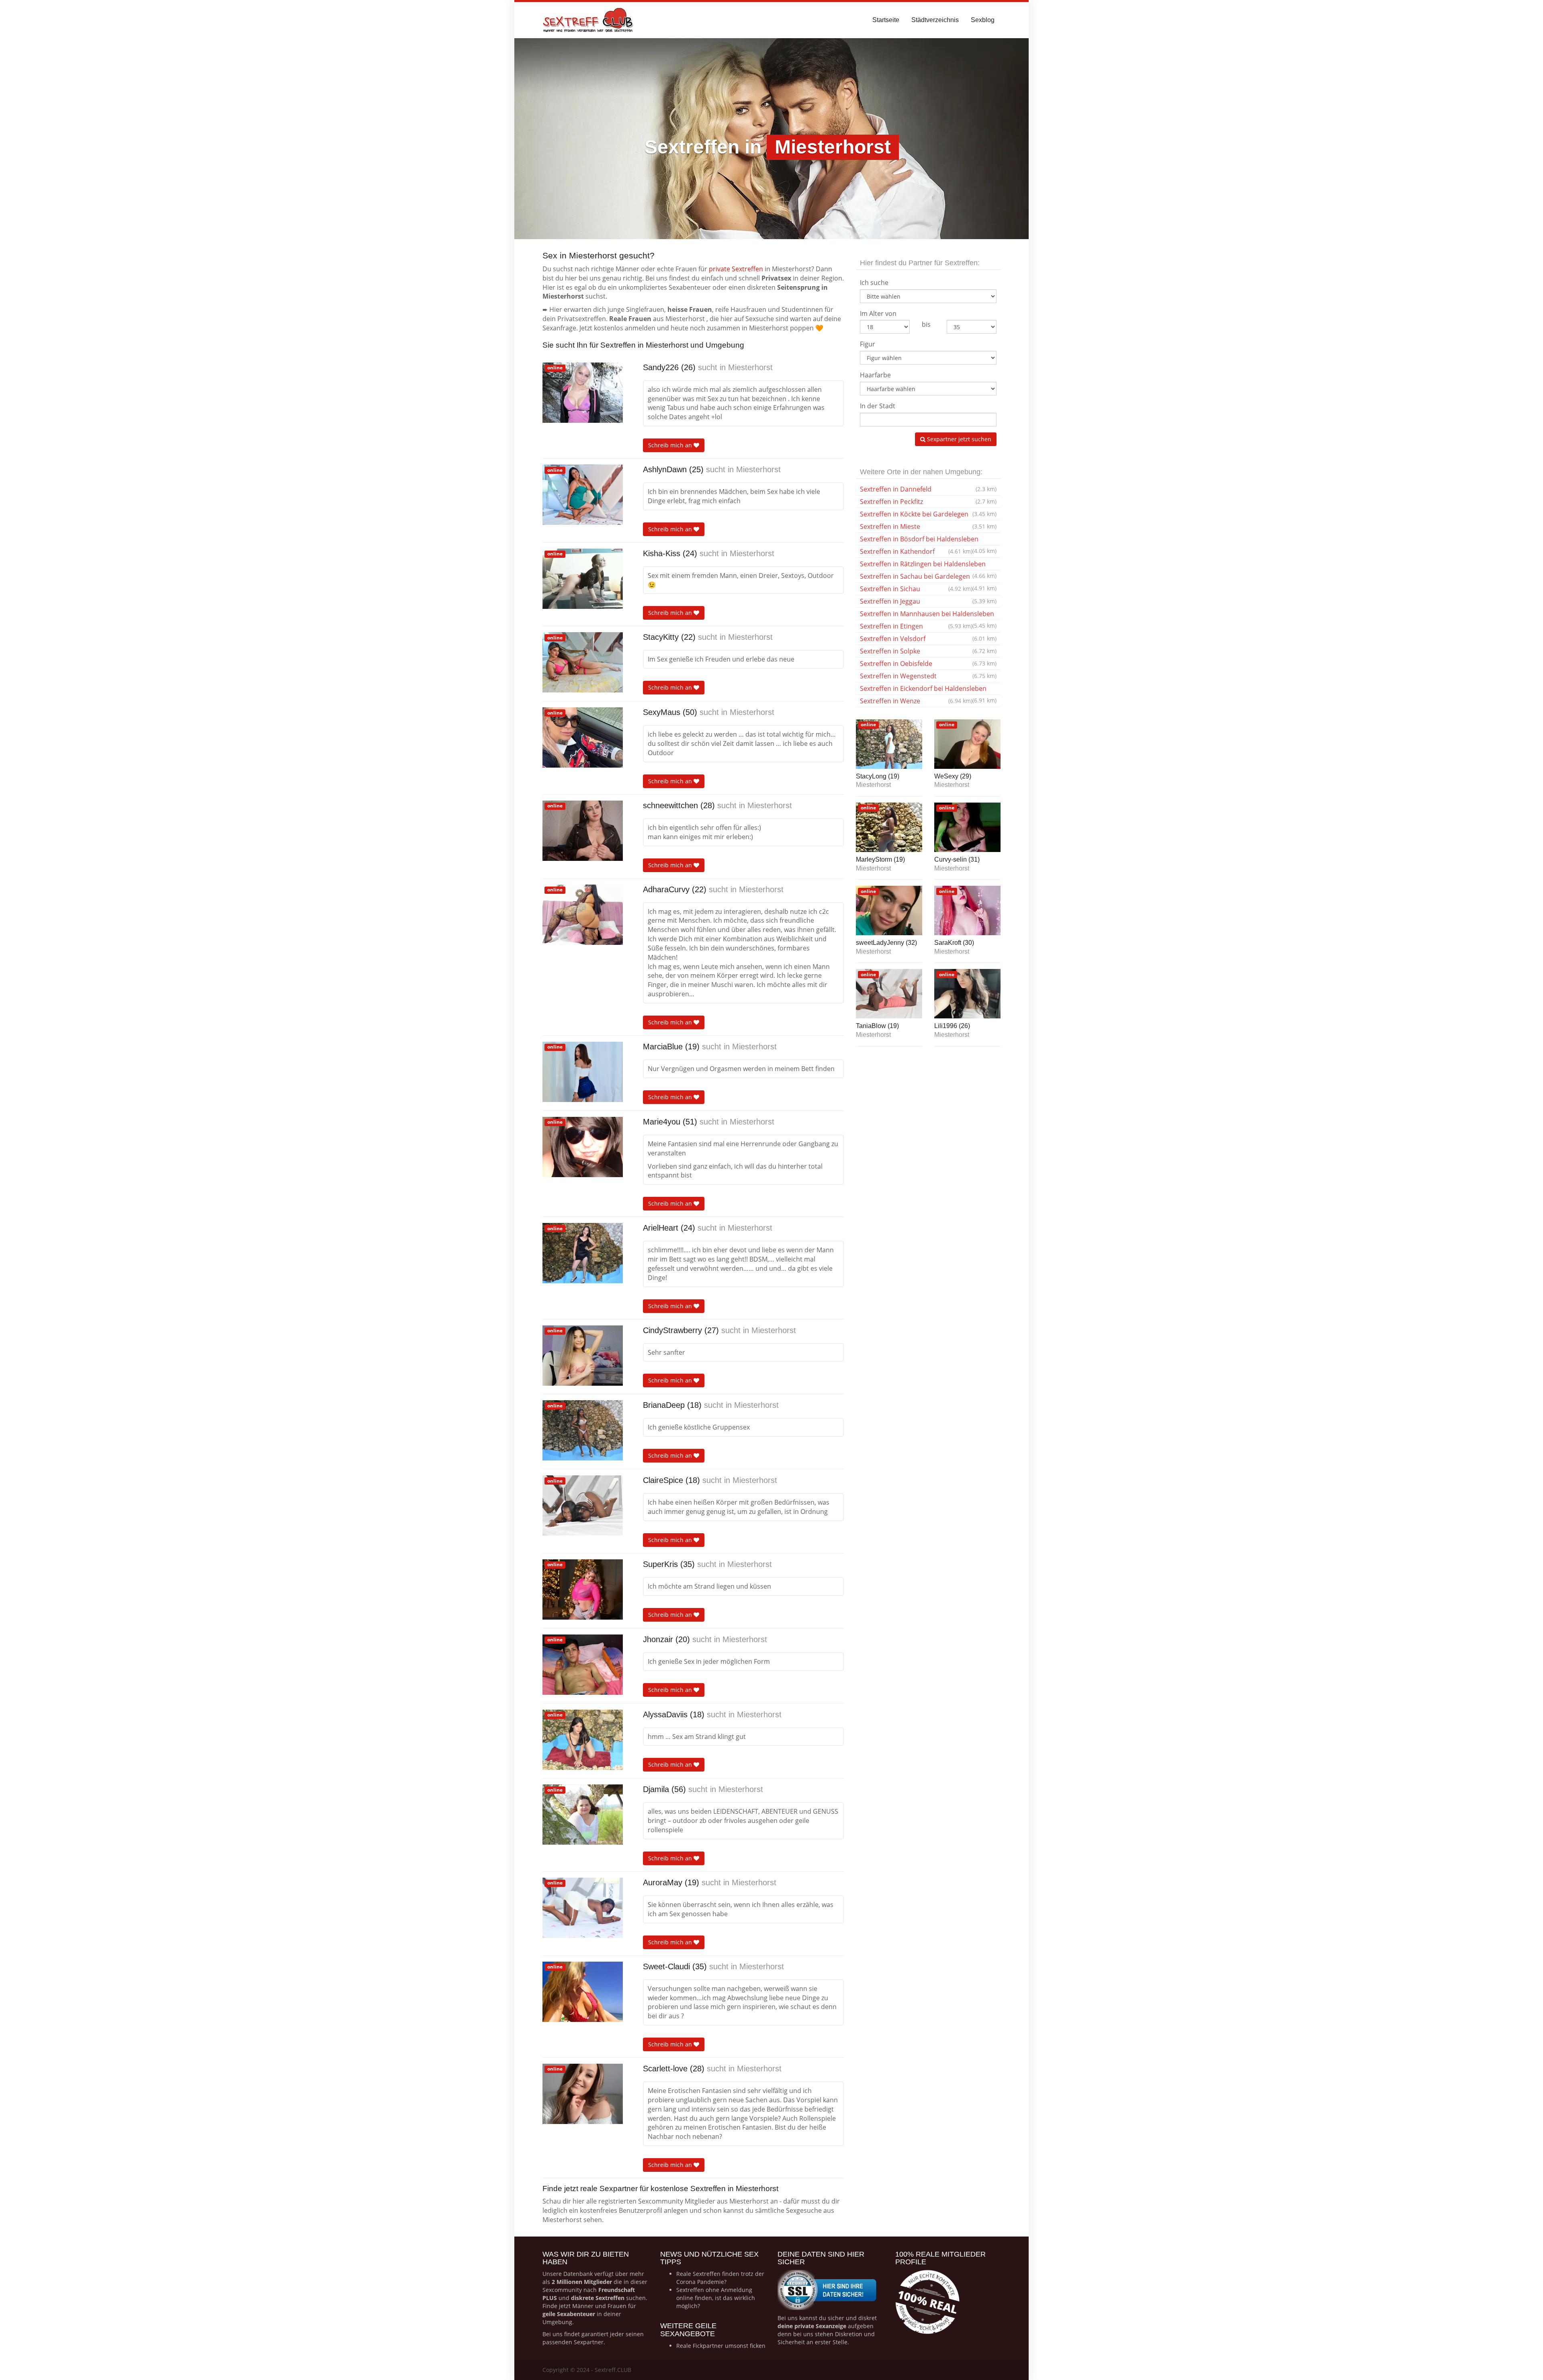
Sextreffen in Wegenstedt (928, 676)
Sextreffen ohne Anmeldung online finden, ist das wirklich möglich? (716, 2298)
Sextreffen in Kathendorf (916, 551)
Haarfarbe (875, 375)
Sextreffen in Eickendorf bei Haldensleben (928, 689)
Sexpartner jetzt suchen (958, 439)
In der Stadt (878, 406)
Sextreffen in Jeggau (928, 601)
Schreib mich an (671, 445)
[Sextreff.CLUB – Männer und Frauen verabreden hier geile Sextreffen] (589, 20)
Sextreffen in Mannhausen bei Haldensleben (928, 615)
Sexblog (983, 20)
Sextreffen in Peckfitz (928, 502)
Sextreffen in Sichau (916, 589)
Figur (868, 344)
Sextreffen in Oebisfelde (928, 664)
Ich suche (874, 283)
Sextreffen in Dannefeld (928, 489)
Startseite (886, 20)
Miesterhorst (750, 367)
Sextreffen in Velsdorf (928, 639)
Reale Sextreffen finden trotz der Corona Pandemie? (720, 2278)
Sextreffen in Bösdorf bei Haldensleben (928, 540)
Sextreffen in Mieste (928, 526)
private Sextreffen (736, 269)
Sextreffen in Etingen (916, 626)
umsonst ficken (745, 2346)
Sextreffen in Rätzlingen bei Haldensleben (928, 565)
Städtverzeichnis (935, 20)
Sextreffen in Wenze (916, 701)
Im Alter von (878, 313)
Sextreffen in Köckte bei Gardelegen (928, 514)
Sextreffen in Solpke (928, 651)
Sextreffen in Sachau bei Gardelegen (928, 577)
